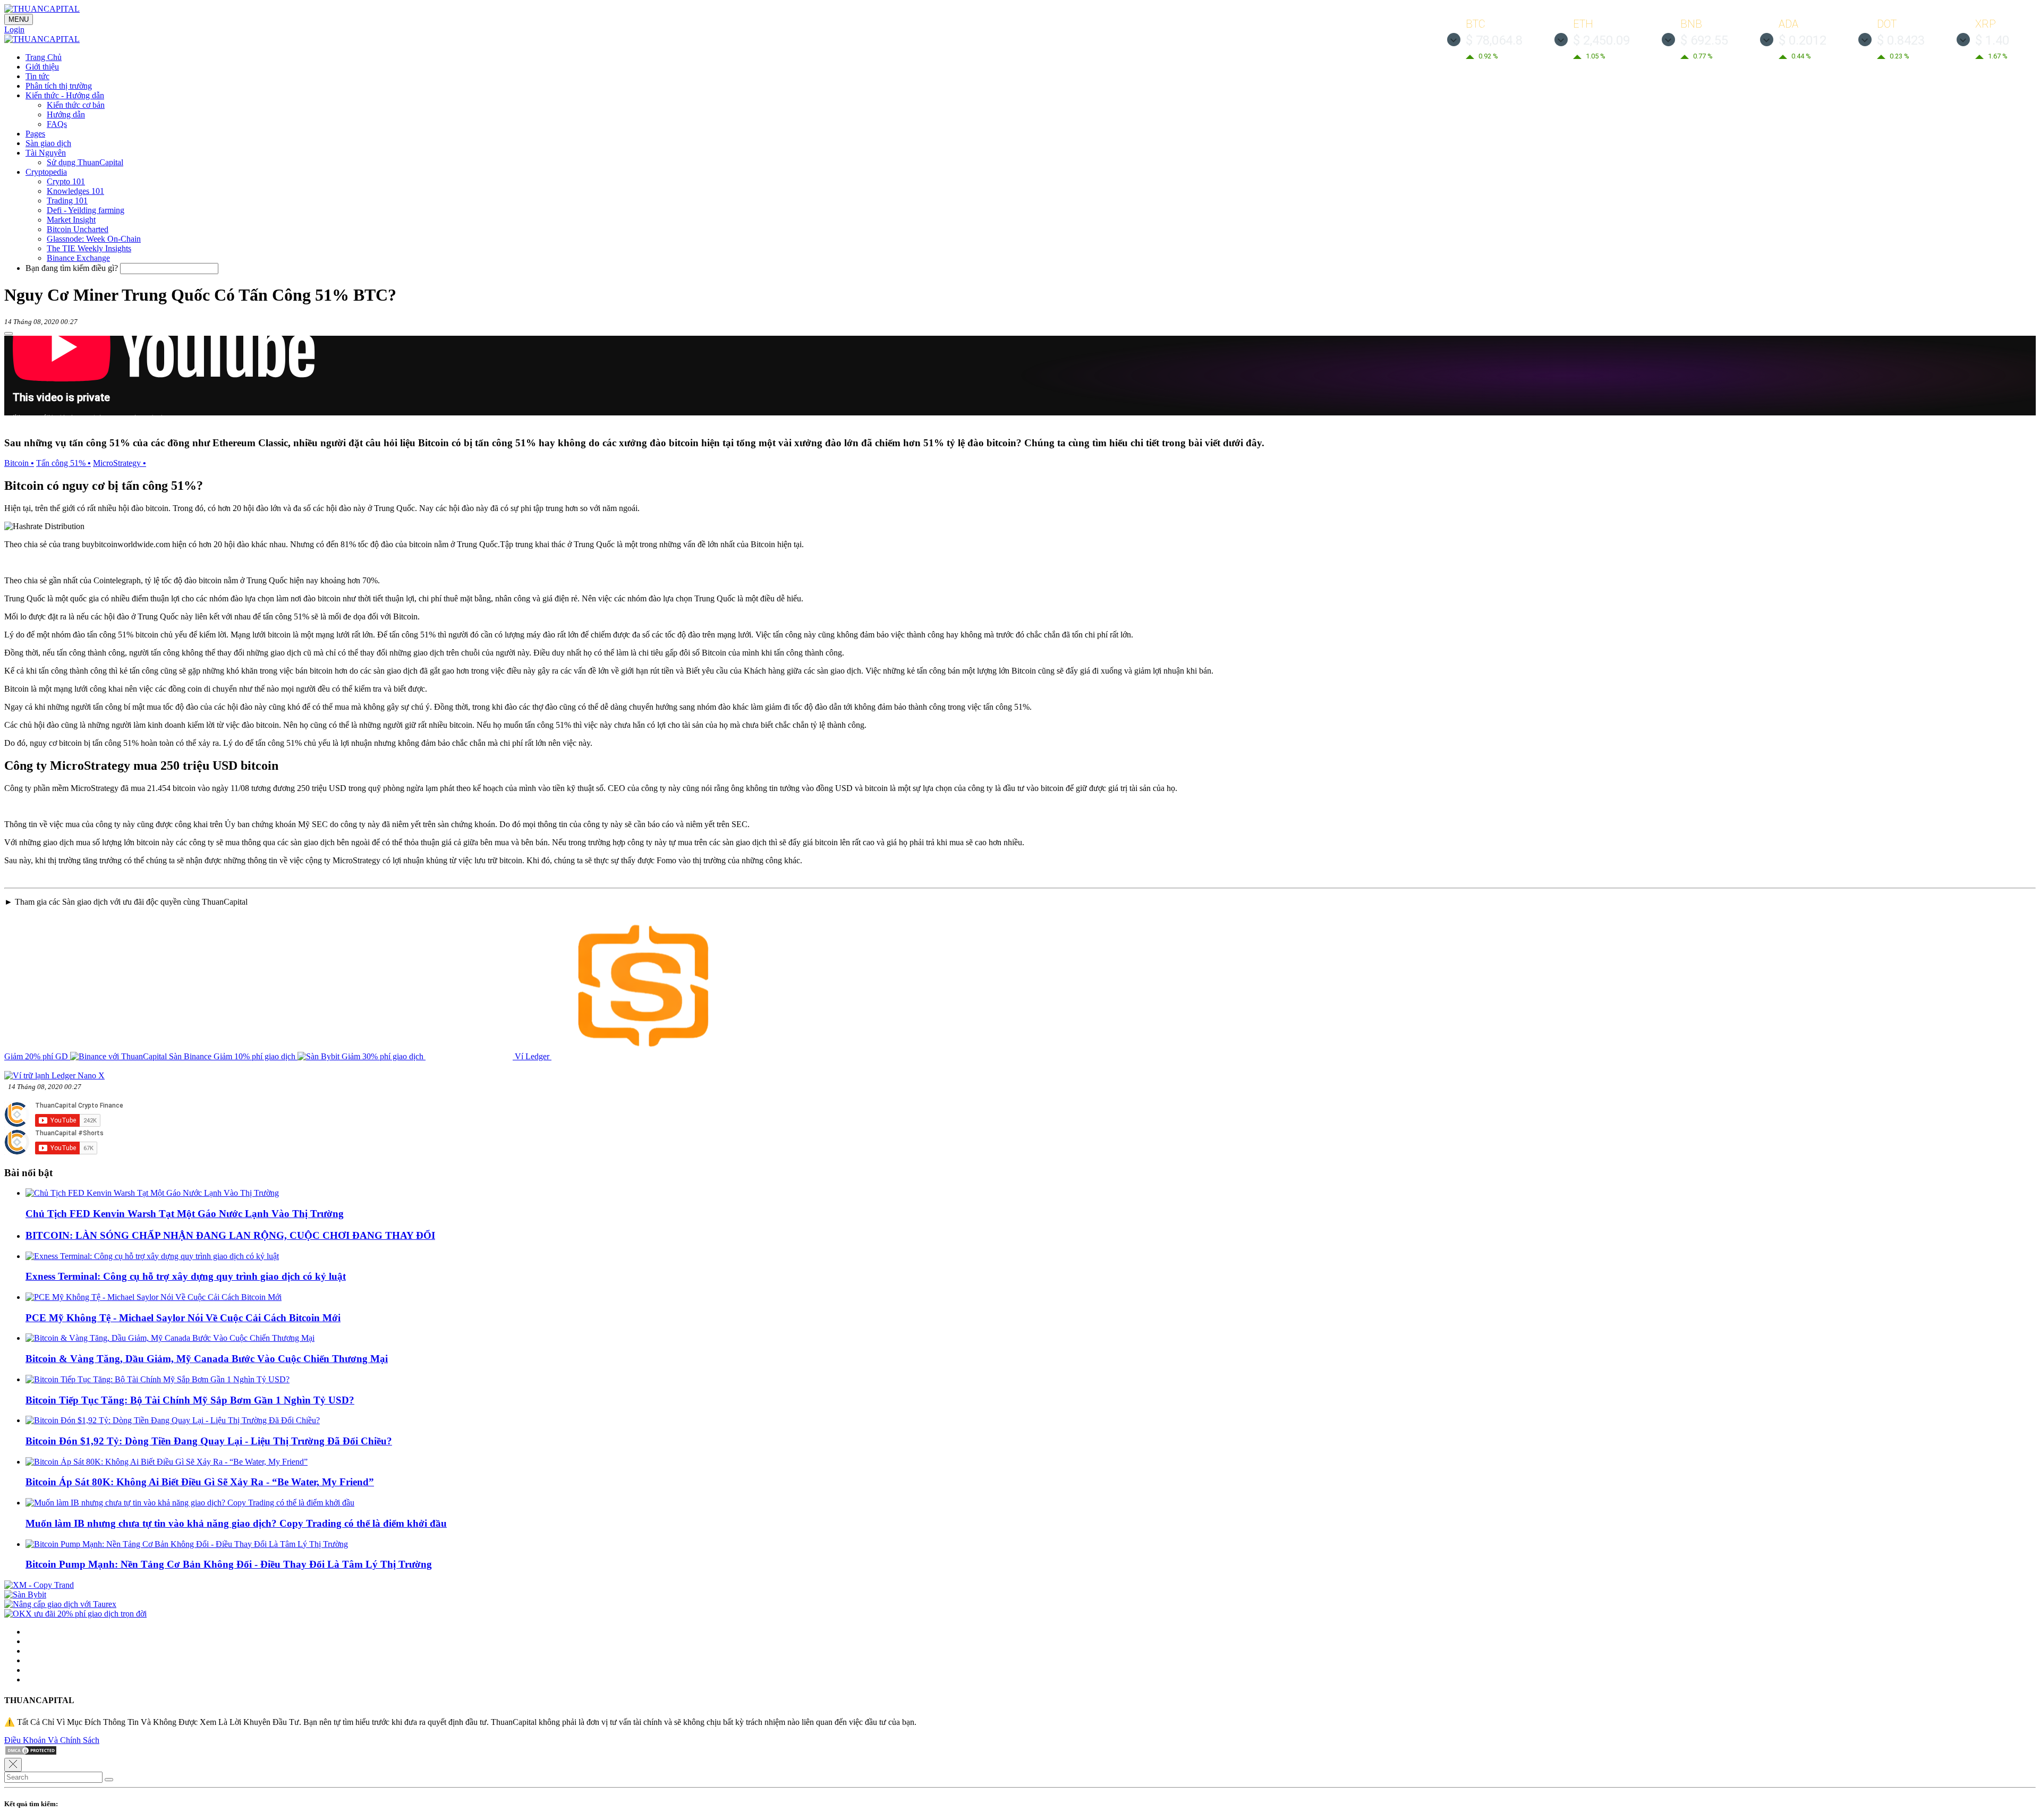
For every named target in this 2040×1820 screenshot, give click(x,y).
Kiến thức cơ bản (76, 105)
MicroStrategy (120, 463)
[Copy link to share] (8, 334)
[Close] (13, 1765)
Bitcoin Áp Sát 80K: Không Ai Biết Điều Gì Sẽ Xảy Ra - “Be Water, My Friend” (200, 1482)
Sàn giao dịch (48, 143)
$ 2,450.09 (1601, 40)
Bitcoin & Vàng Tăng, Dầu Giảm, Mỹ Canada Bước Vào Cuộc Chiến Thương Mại (207, 1359)
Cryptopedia (46, 172)
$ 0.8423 (1901, 40)
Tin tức (37, 76)
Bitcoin (19, 463)
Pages (35, 134)
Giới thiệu (42, 67)
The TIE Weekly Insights (89, 248)
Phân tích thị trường (59, 86)
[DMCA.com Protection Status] (31, 1753)
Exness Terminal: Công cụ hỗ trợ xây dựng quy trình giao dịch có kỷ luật (186, 1276)
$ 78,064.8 (1494, 40)
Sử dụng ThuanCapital (85, 162)
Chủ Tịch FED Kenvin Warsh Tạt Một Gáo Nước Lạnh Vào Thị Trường (185, 1214)
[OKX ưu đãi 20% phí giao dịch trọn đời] (75, 1614)
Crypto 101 (66, 181)
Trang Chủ (44, 57)
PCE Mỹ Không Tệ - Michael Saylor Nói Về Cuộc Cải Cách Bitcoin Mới (183, 1318)
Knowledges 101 (75, 191)
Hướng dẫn (66, 114)
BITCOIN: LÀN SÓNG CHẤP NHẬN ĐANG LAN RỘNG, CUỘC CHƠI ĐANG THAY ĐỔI (230, 1235)
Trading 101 (67, 201)
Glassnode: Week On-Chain (94, 239)
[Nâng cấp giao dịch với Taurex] (60, 1604)
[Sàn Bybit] (25, 1594)
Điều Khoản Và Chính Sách (52, 1740)
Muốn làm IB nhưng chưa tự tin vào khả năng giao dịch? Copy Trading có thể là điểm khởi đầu (236, 1523)
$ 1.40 (1992, 40)
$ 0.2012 (1803, 40)
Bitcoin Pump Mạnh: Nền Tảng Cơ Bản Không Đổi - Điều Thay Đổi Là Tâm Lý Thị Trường (229, 1564)
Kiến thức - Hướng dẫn (65, 95)
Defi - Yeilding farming (86, 210)
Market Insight (71, 220)
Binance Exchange (78, 258)
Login (14, 29)
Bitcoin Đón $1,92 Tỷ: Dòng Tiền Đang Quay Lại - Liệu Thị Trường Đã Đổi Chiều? (209, 1441)
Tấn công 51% (63, 463)
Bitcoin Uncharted (78, 229)
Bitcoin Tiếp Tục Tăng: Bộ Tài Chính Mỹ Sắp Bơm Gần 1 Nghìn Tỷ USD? (190, 1400)
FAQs (57, 124)
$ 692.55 (1704, 40)
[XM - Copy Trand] (39, 1585)
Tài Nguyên (46, 153)
